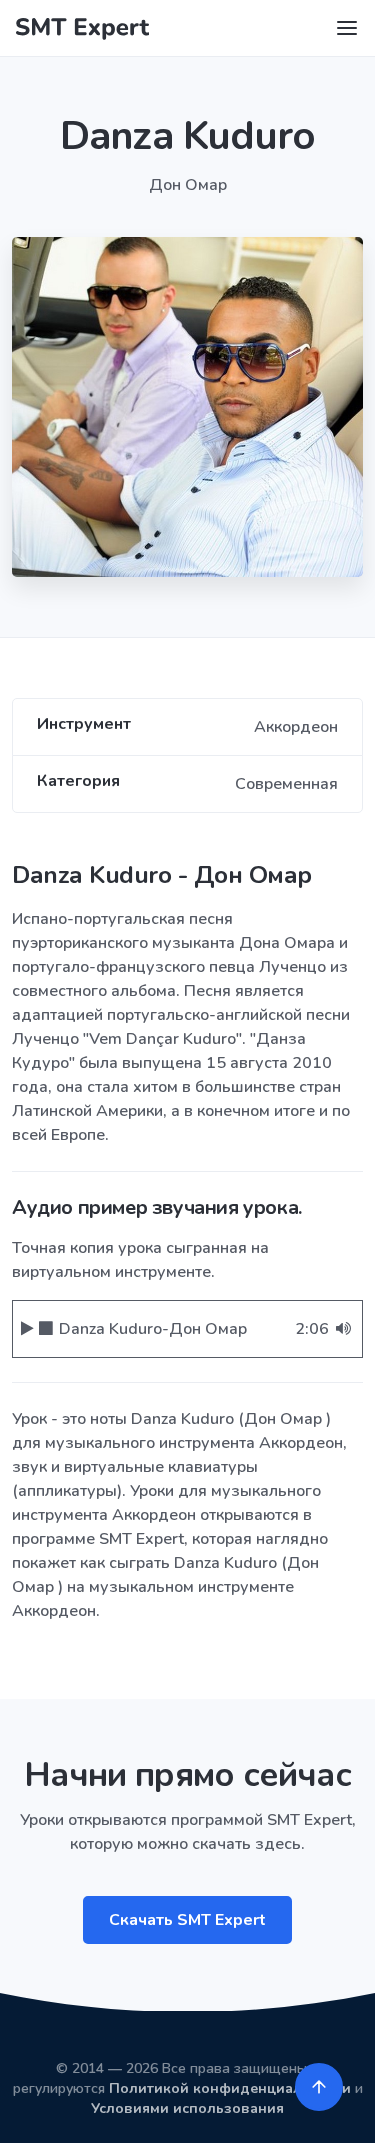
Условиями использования (187, 2108)
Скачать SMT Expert (187, 1920)
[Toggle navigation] (347, 28)
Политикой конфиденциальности (230, 2088)
